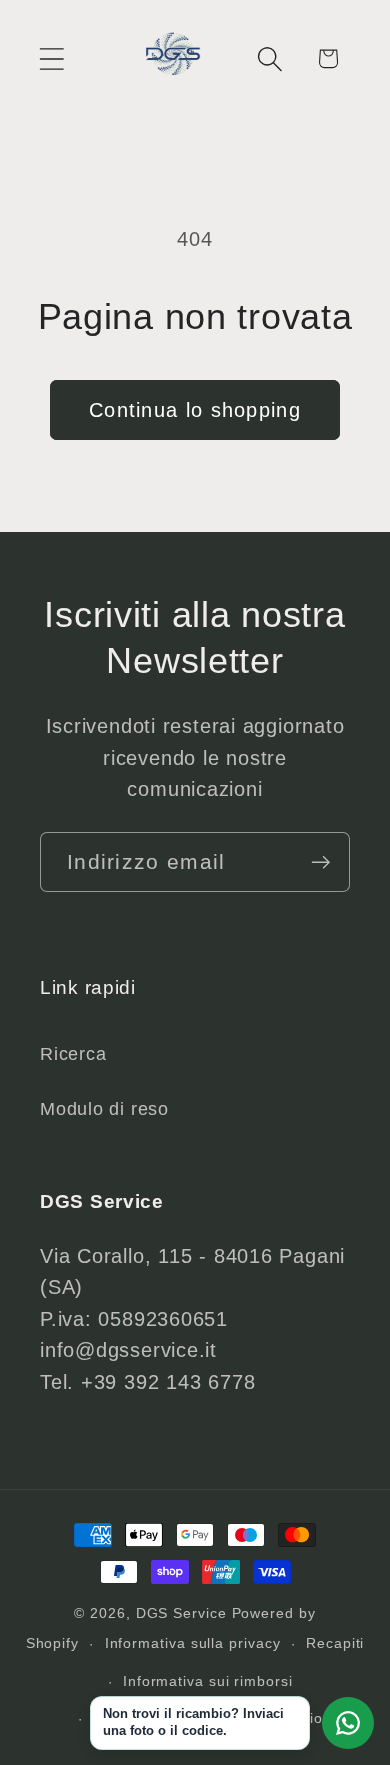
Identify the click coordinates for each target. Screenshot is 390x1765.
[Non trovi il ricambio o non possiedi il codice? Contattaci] (348, 1723)
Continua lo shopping (195, 410)
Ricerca (73, 1054)
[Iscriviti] (320, 862)
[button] (51, 58)
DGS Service (181, 1613)
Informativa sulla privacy (193, 1643)
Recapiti (335, 1643)
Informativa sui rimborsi (208, 1681)
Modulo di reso (104, 1109)
